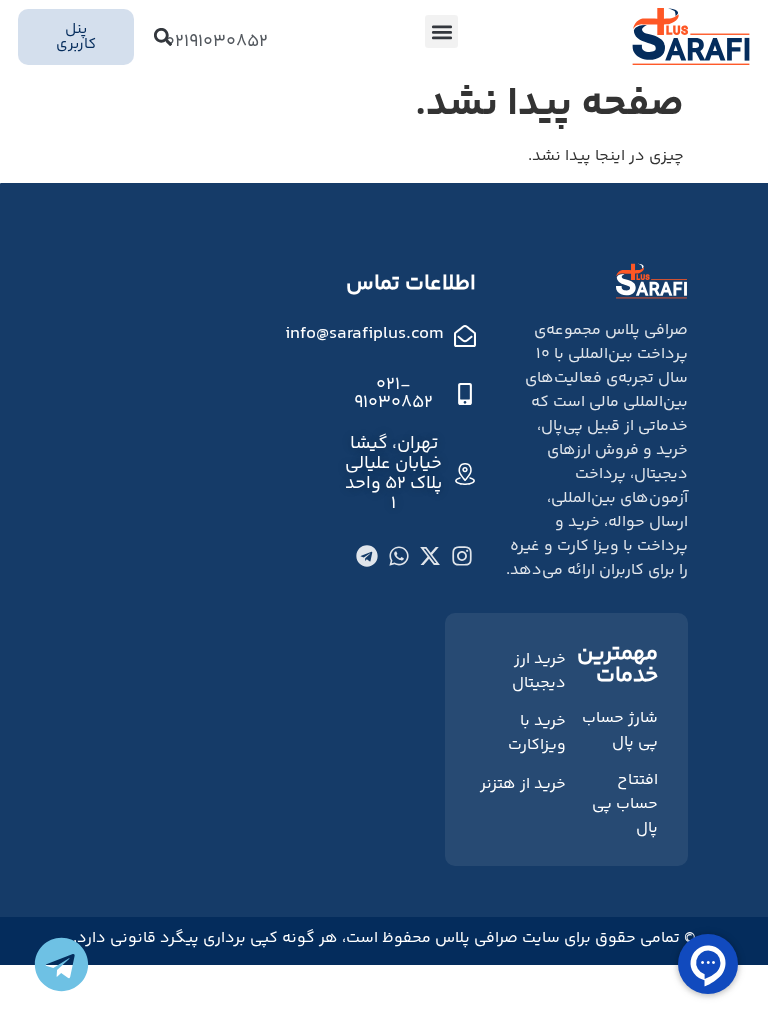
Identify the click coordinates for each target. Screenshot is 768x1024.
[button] (441, 31)
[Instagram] (462, 556)
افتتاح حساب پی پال (625, 804)
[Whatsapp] (399, 556)
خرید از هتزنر (523, 784)
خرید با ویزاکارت (537, 733)
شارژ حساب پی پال (620, 730)
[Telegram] (367, 556)
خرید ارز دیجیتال (539, 671)
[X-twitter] (430, 556)
